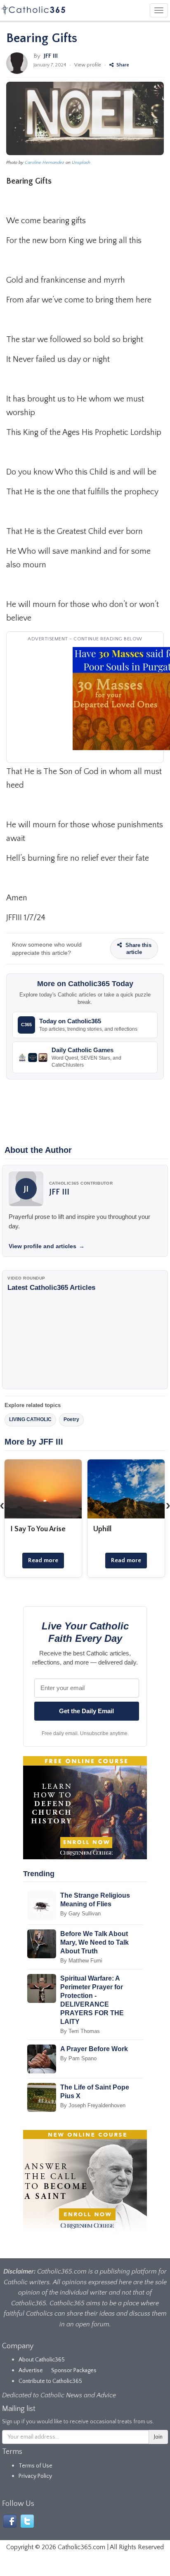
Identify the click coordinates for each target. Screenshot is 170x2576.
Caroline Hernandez (45, 163)
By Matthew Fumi (81, 1961)
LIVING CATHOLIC (30, 1419)
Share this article (138, 949)
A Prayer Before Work (94, 2049)
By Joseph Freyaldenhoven (93, 2105)
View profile (88, 65)
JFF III (51, 56)
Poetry (71, 1419)
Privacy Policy (35, 2476)
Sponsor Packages (74, 2371)
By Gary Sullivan (80, 1914)
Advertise (31, 2371)
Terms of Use (35, 2466)
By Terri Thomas (80, 2031)
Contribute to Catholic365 (50, 2381)
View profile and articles (47, 1246)
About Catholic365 (42, 2360)
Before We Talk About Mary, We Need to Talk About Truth (94, 1942)
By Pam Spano (78, 2058)
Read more (43, 1560)
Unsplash (81, 163)
